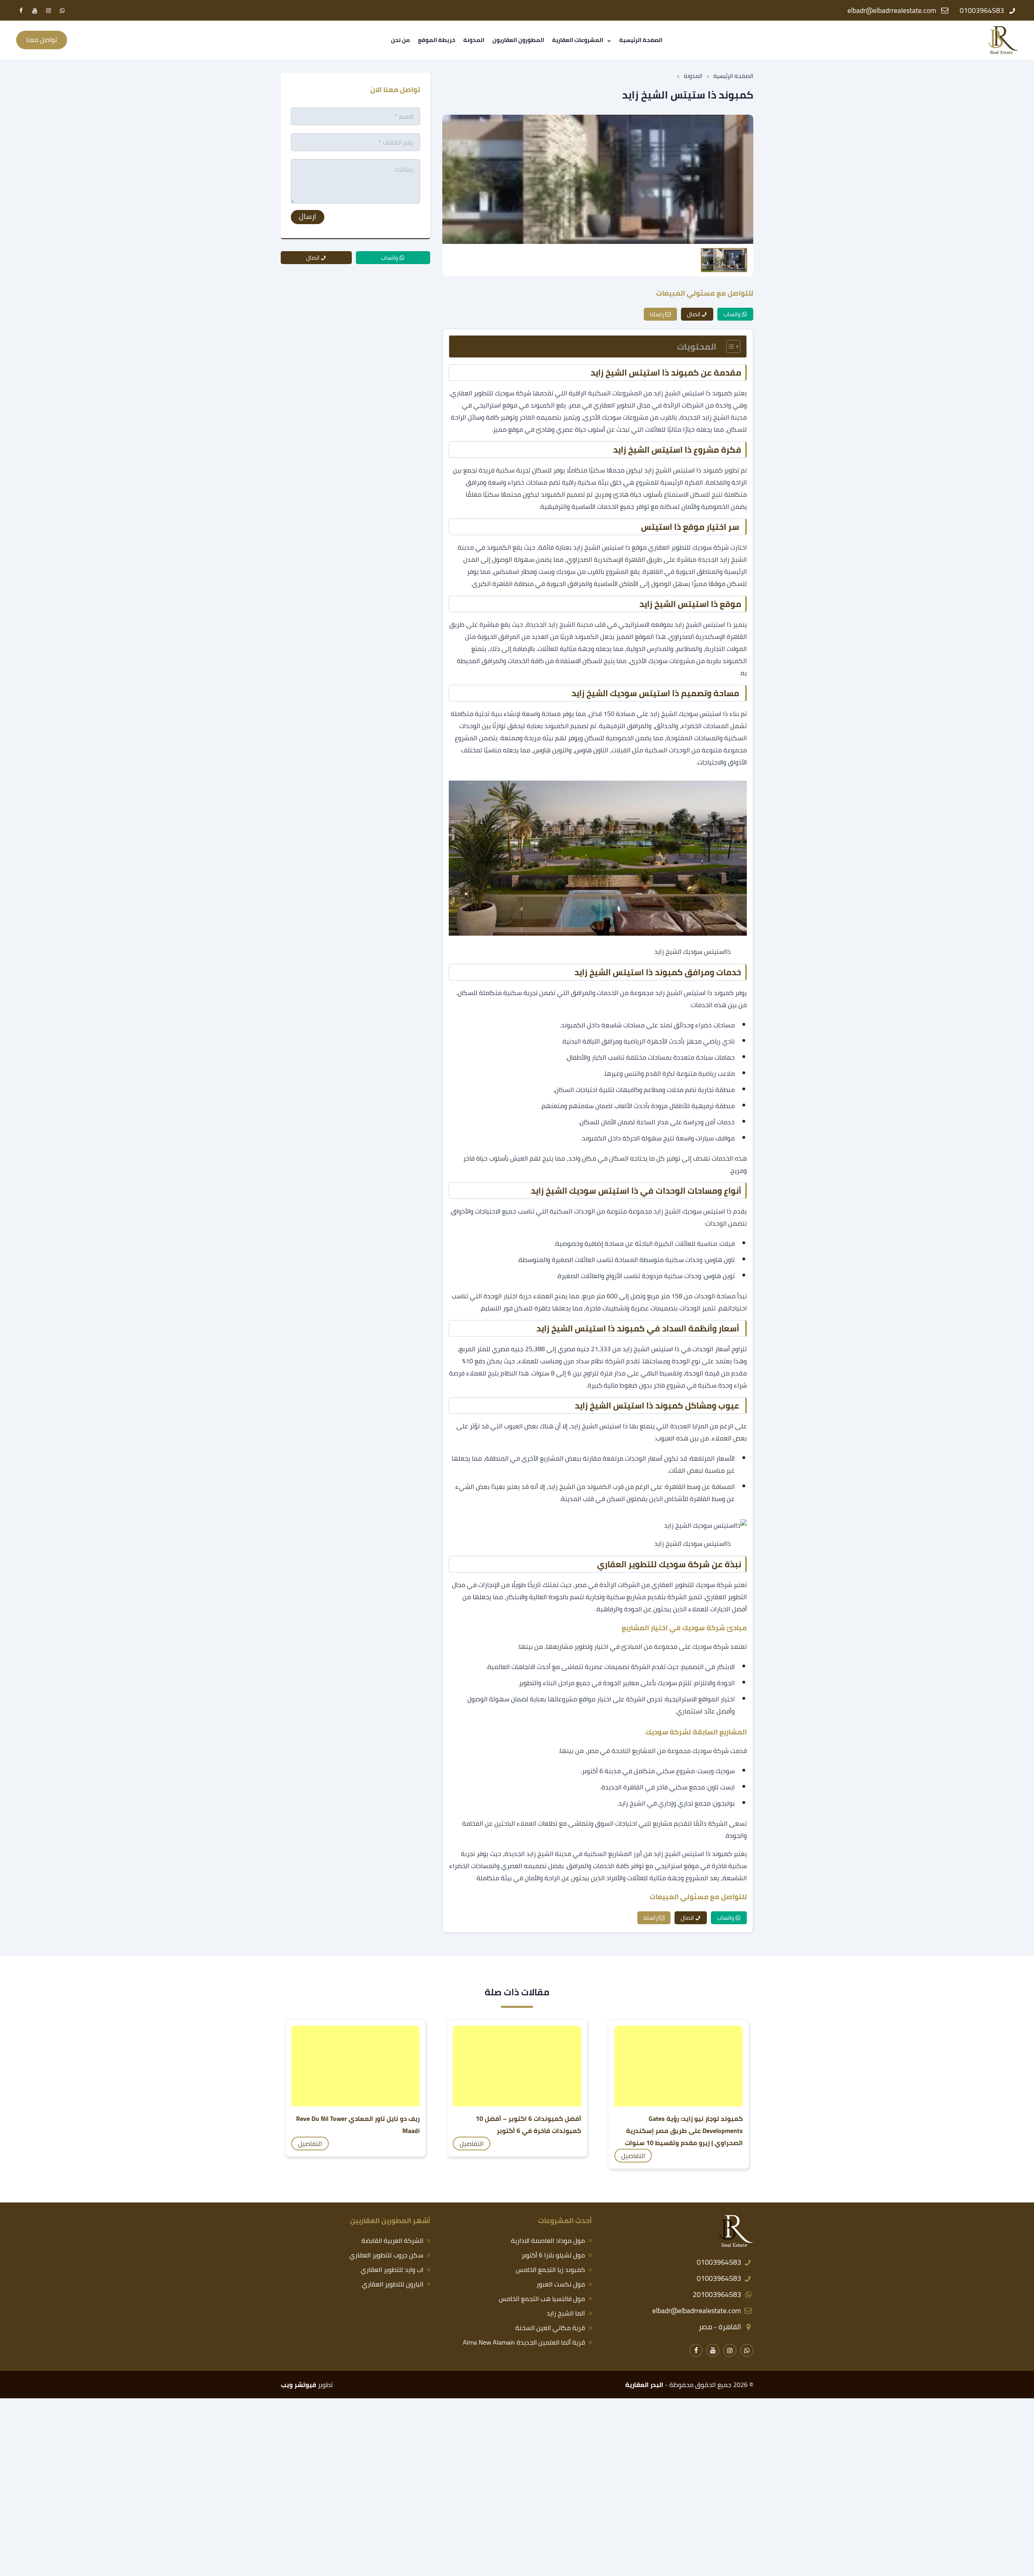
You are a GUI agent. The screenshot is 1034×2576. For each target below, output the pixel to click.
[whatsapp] (62, 10)
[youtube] (35, 10)
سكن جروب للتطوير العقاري (386, 2255)
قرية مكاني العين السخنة (550, 2328)
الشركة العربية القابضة (392, 2240)
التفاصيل (633, 2156)
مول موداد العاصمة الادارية (548, 2240)
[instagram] (48, 10)
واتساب (732, 314)
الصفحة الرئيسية (641, 40)
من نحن (400, 40)
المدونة (474, 40)
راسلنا (657, 314)
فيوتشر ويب (298, 2385)
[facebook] (21, 10)
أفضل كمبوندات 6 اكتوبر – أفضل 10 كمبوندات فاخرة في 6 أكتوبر (529, 2125)
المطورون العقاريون (518, 40)
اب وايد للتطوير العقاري (392, 2269)
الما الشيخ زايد (566, 2313)
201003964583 (717, 2294)
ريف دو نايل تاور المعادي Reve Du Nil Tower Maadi (358, 2125)
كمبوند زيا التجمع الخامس (550, 2269)
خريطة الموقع (437, 40)
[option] (598, 179)
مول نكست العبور (561, 2284)
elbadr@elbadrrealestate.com (697, 2310)
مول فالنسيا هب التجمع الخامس (542, 2299)
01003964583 (719, 2262)
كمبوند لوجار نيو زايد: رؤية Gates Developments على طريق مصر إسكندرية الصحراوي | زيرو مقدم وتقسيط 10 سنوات (684, 2131)
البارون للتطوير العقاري (393, 2284)
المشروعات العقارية (578, 40)
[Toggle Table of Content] (729, 346)
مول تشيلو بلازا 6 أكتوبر (553, 2255)
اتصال (694, 314)
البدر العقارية (644, 2385)
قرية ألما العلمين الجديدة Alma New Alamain (524, 2342)
